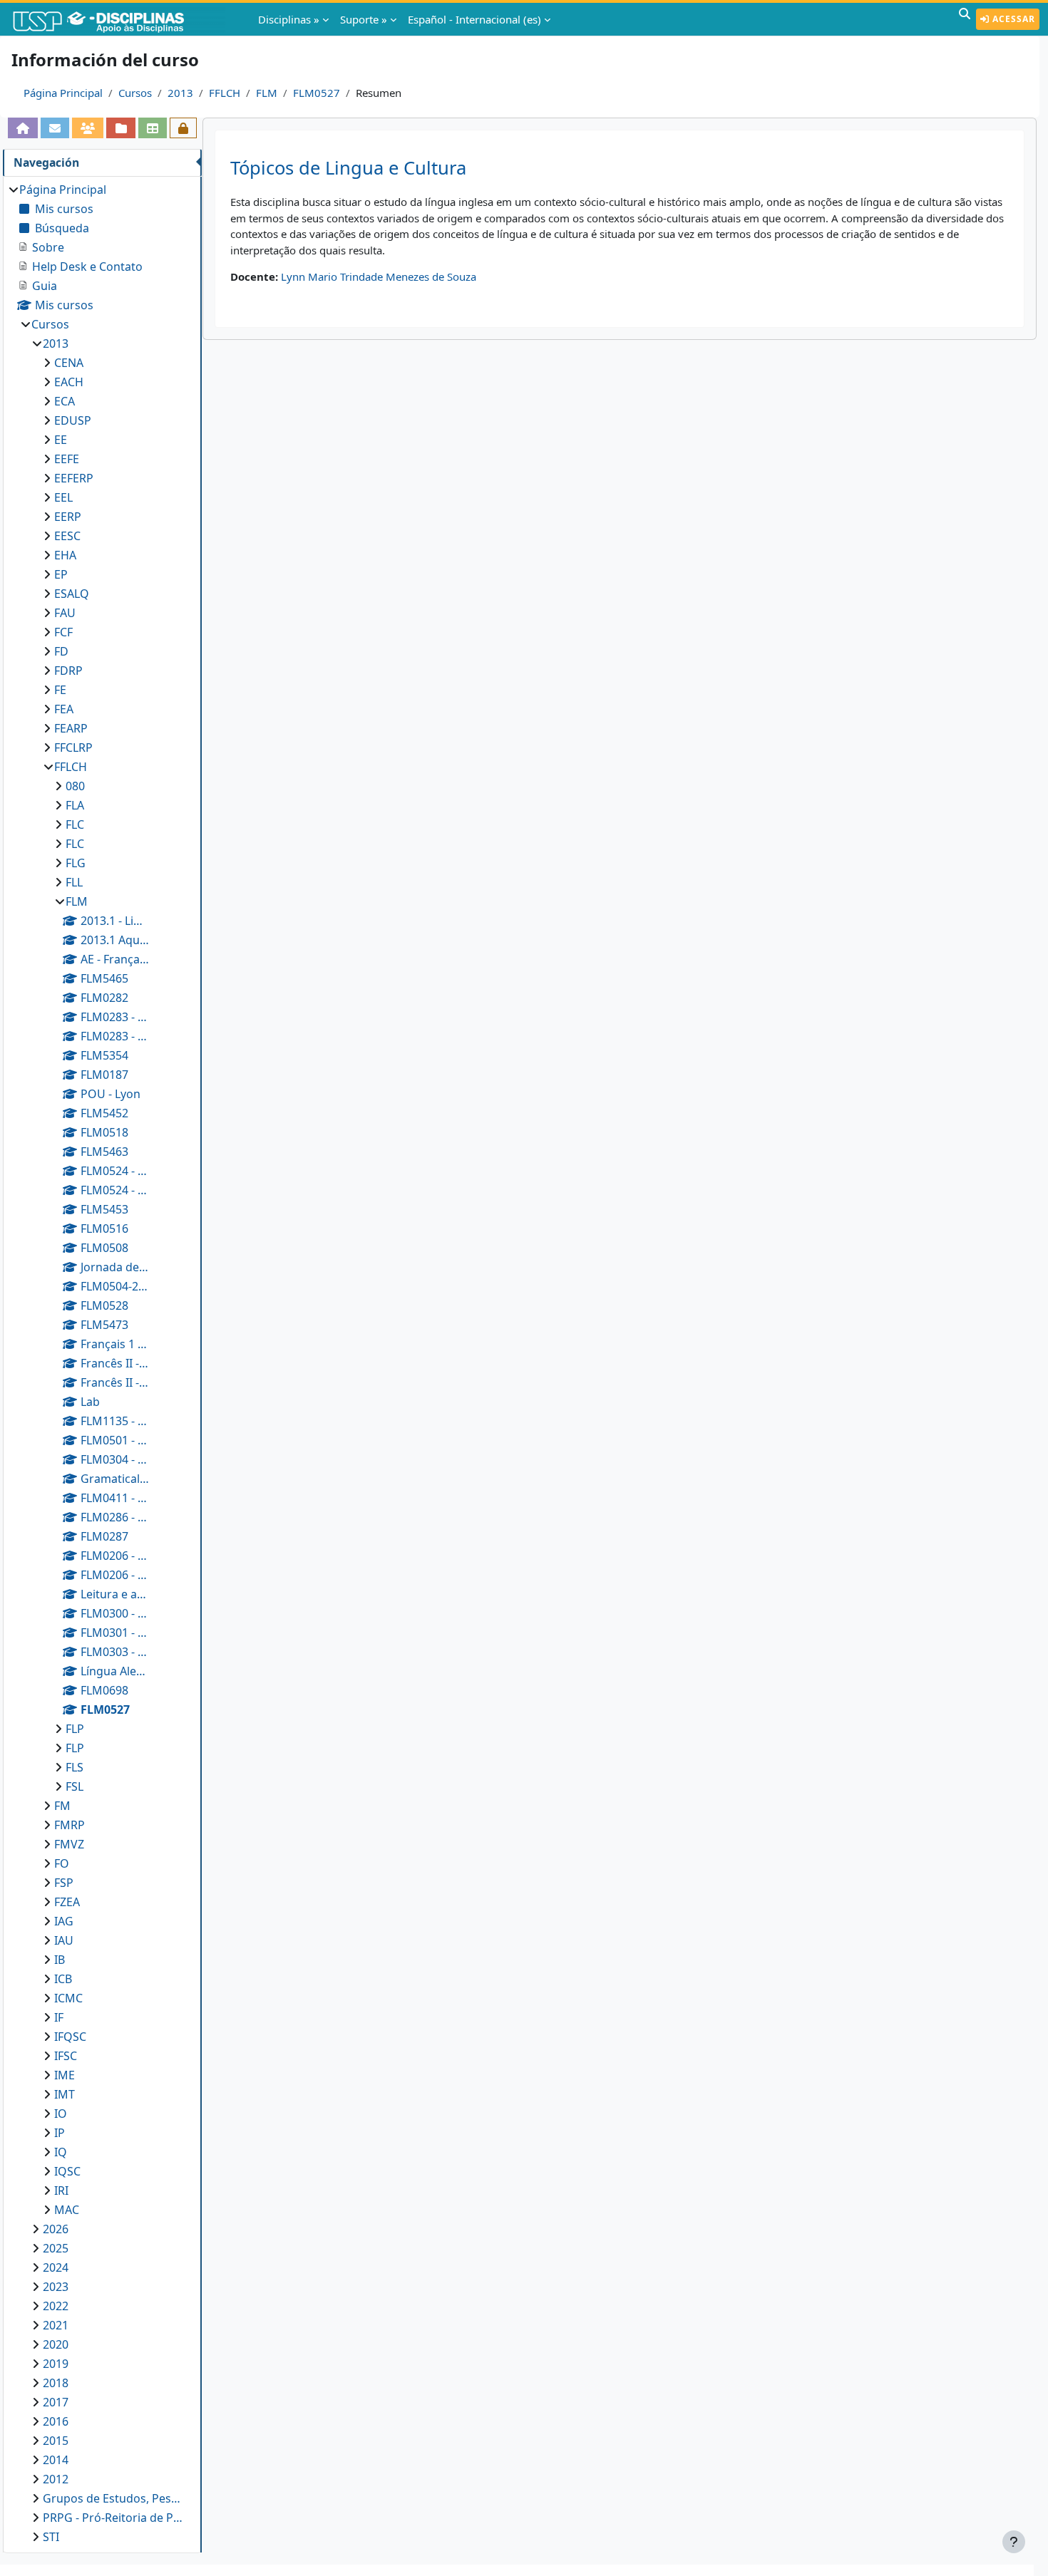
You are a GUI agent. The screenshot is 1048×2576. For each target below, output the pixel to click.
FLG (76, 863)
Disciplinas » (289, 19)
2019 (56, 2364)
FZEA (67, 1902)
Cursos (135, 93)
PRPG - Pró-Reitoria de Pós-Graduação (115, 2518)
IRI (61, 2190)
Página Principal (63, 93)
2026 (56, 2229)
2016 (56, 2421)
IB (60, 1960)
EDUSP (73, 420)
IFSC (66, 2056)
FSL (75, 1786)
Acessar (1012, 19)
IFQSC (70, 2037)
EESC (67, 536)
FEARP (71, 728)
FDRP (68, 671)
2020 (56, 2344)
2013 (180, 93)
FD (61, 651)
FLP (75, 1729)
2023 (56, 2287)
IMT (65, 2094)
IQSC (67, 2171)
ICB (63, 1979)
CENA (69, 363)
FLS (75, 1767)
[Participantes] (88, 128)
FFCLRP (73, 748)
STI (51, 2537)
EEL (63, 497)
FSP (64, 1883)
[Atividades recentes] (120, 128)
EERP (68, 517)
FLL (74, 882)
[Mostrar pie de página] (1014, 2542)
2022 (56, 2306)
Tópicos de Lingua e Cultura (348, 168)
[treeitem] (102, 1363)
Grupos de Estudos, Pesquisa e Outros (115, 2498)
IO (61, 2114)
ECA (65, 401)
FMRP (70, 1825)
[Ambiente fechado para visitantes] (183, 128)
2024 (56, 2267)
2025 (56, 2248)
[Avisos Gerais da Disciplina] (55, 128)
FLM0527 (317, 93)
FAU (65, 613)
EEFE (67, 459)
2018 (56, 2383)
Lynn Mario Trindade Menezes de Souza (379, 276)
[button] (965, 19)
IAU (64, 1940)
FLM (267, 93)
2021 (56, 2325)
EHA (65, 555)
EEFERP (74, 478)
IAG (64, 1921)
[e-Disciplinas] (120, 19)
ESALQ (72, 594)
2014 (56, 2460)
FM (62, 1806)
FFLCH (225, 93)
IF (59, 2017)
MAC (67, 2210)
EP (61, 574)
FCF (63, 632)
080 (75, 786)
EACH (69, 382)
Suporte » (364, 19)
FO (62, 1863)
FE (60, 690)
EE (61, 440)
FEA (64, 709)
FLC (75, 824)
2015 (56, 2441)
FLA (75, 805)
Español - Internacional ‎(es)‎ (474, 19)
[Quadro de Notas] (153, 128)
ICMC (68, 1998)
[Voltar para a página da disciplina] (23, 128)
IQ (61, 2152)
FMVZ (69, 1844)
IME (65, 2075)
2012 (56, 2479)
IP (60, 2133)
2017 (56, 2402)
